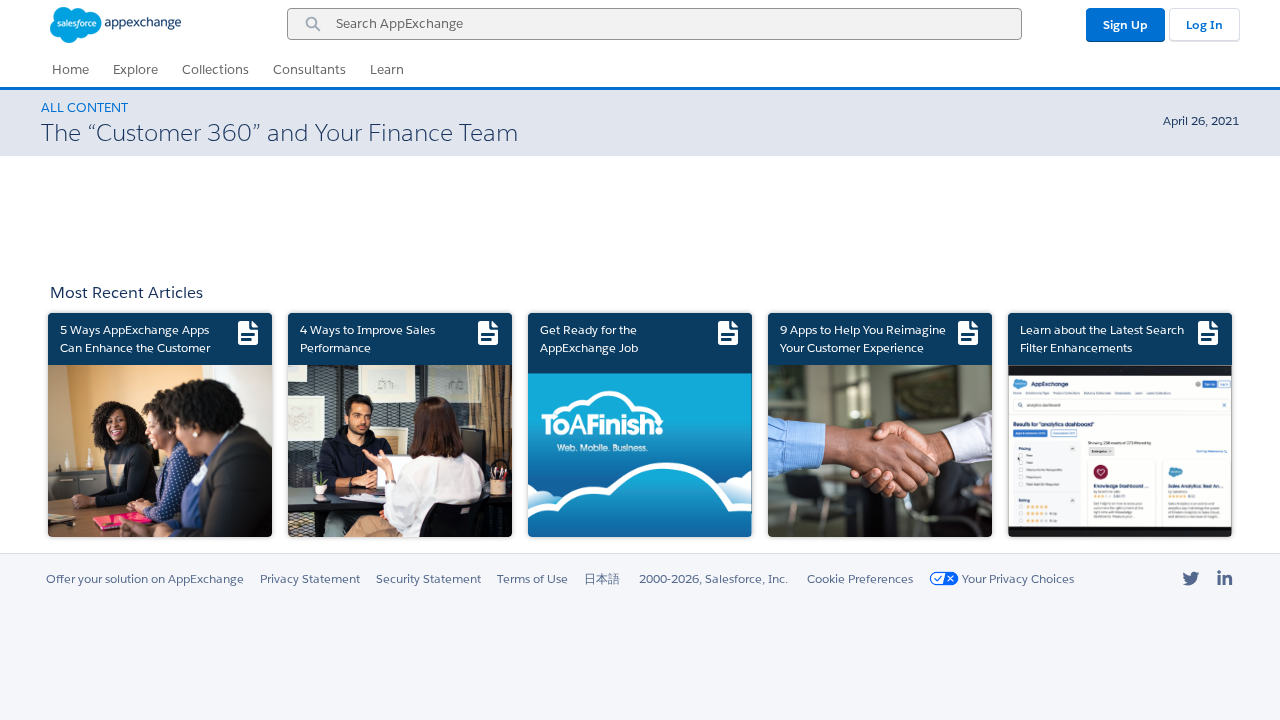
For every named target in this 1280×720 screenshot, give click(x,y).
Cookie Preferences (860, 578)
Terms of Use (532, 578)
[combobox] (654, 24)
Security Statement (428, 578)
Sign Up (1125, 24)
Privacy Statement (310, 578)
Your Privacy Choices (1016, 578)
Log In (1204, 24)
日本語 (602, 578)
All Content (84, 107)
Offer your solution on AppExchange (145, 578)
